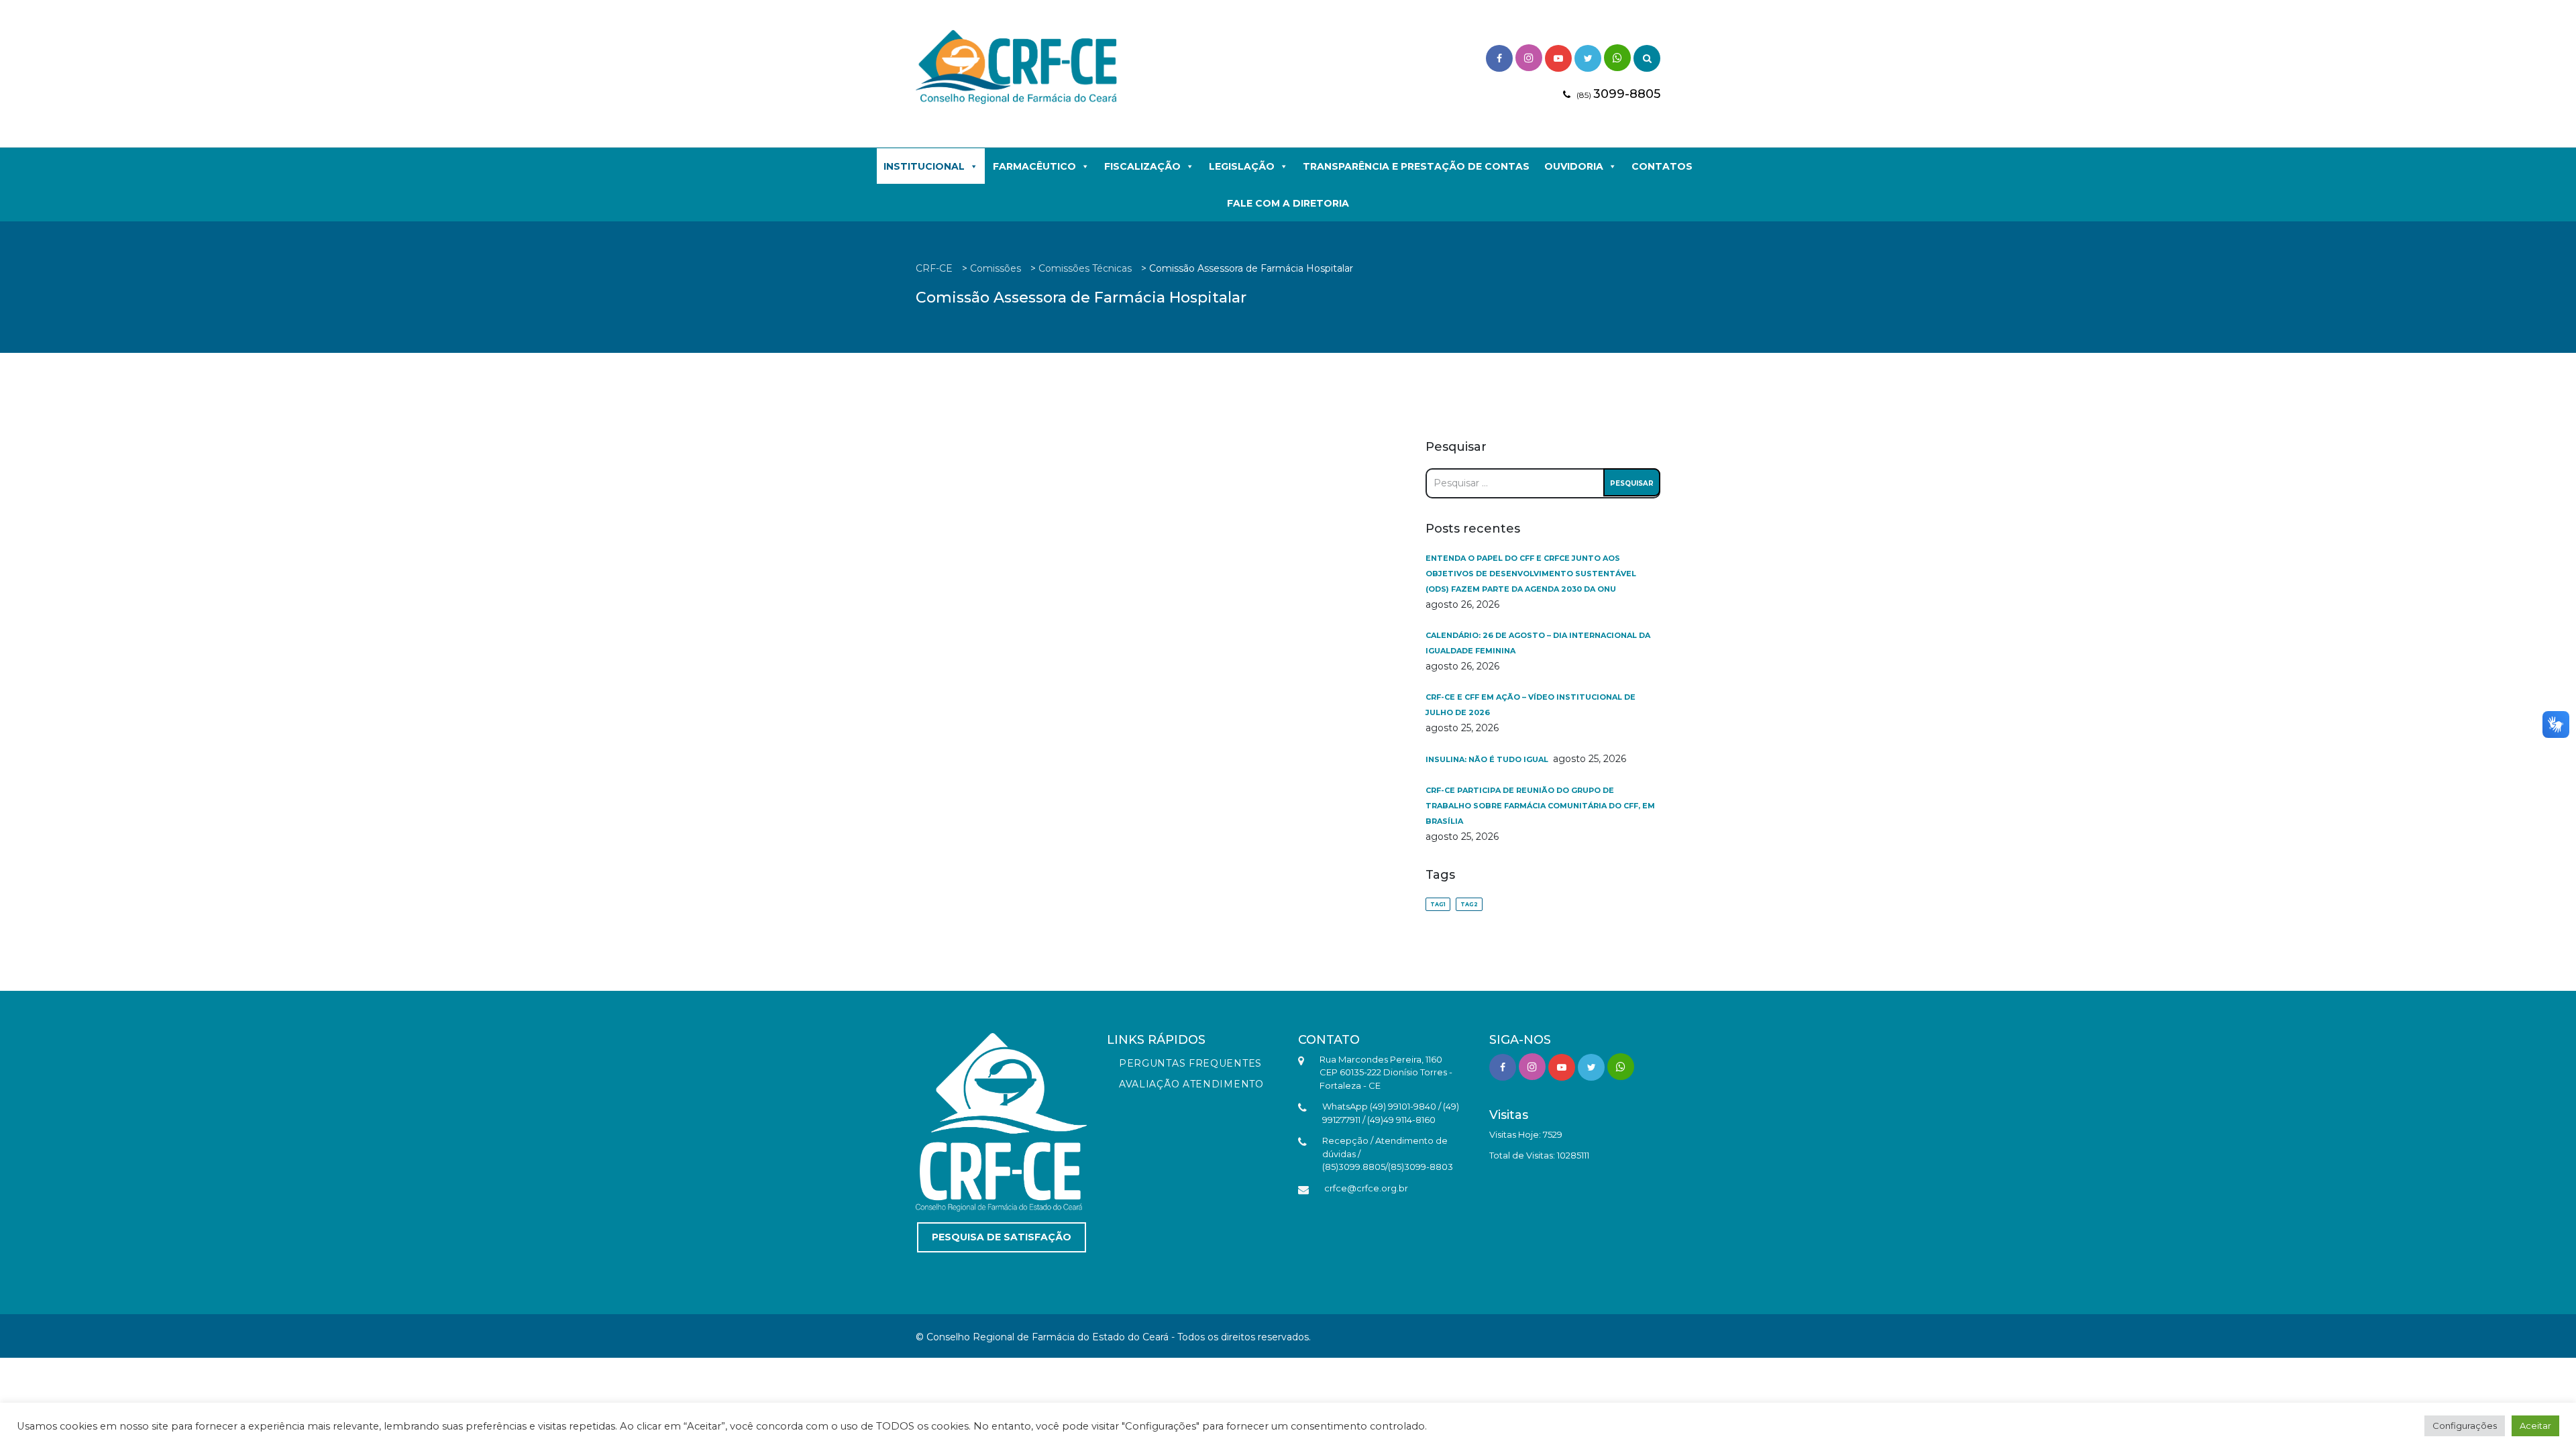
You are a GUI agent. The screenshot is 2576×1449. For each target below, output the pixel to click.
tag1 (1438, 904)
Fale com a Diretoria (1288, 203)
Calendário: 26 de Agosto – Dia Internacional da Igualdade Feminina (1538, 643)
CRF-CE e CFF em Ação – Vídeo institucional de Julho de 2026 (1531, 705)
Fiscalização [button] (1142, 166)
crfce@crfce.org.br (1366, 1188)
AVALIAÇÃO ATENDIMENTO (1191, 1084)
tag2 (1469, 904)
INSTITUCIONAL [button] (924, 166)
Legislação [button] (1242, 166)
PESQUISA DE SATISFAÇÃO (1002, 1237)
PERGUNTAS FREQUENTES (1190, 1063)
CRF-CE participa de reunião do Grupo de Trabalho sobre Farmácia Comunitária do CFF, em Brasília (1540, 806)
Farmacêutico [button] (1034, 166)
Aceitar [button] (2535, 1426)
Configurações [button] (2465, 1426)
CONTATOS (1662, 166)
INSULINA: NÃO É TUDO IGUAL (1488, 759)
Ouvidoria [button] (1574, 166)
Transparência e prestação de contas (1416, 166)
